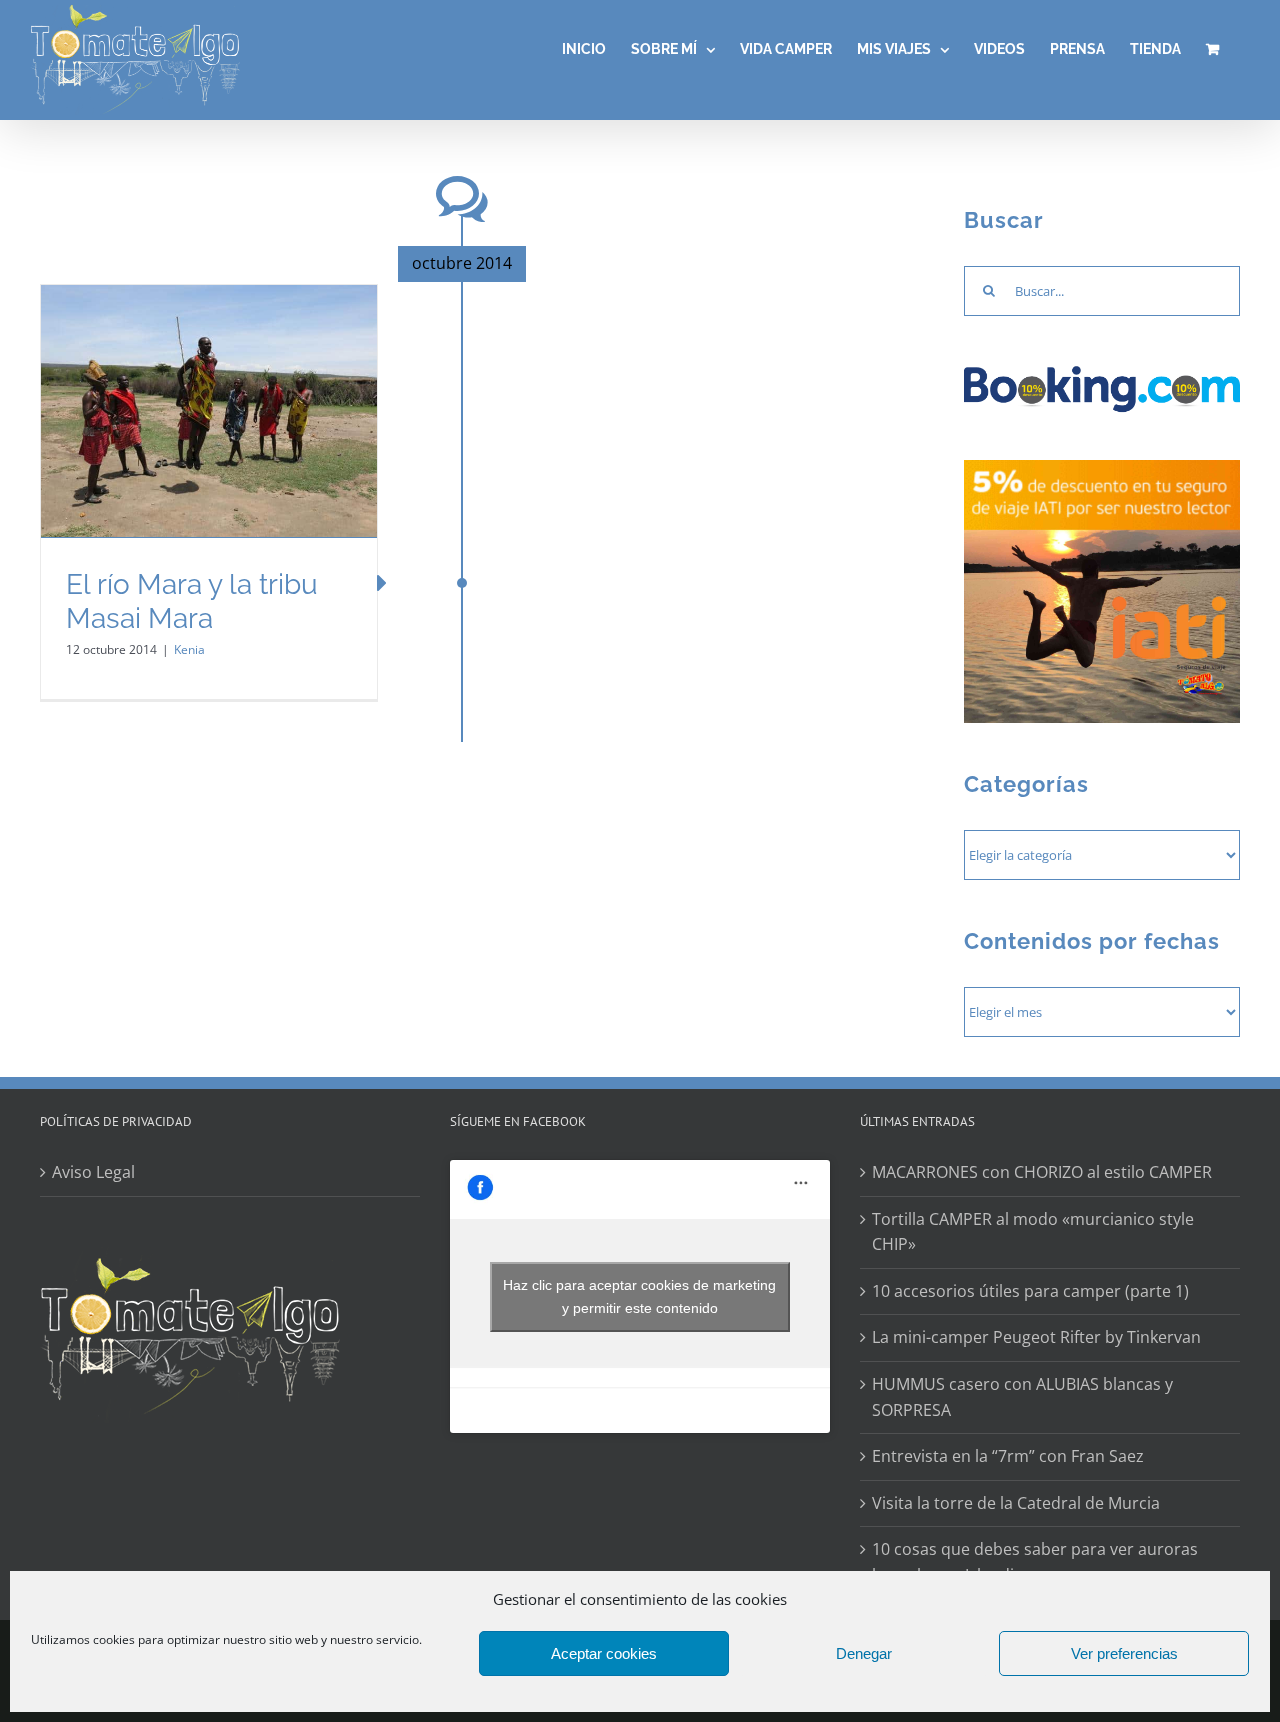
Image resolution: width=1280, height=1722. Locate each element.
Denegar (864, 1653)
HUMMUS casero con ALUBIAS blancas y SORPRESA (1022, 1397)
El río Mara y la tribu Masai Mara (192, 601)
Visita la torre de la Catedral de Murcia (1016, 1503)
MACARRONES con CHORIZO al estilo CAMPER (1042, 1172)
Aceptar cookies (604, 1653)
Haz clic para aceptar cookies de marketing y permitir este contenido (639, 1296)
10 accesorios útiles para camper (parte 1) (1030, 1291)
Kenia (189, 649)
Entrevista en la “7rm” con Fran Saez (1008, 1456)
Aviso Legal (93, 1172)
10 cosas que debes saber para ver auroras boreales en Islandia (1035, 1562)
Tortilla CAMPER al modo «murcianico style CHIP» (1033, 1232)
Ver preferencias (1124, 1653)
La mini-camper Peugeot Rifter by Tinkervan (1036, 1337)
